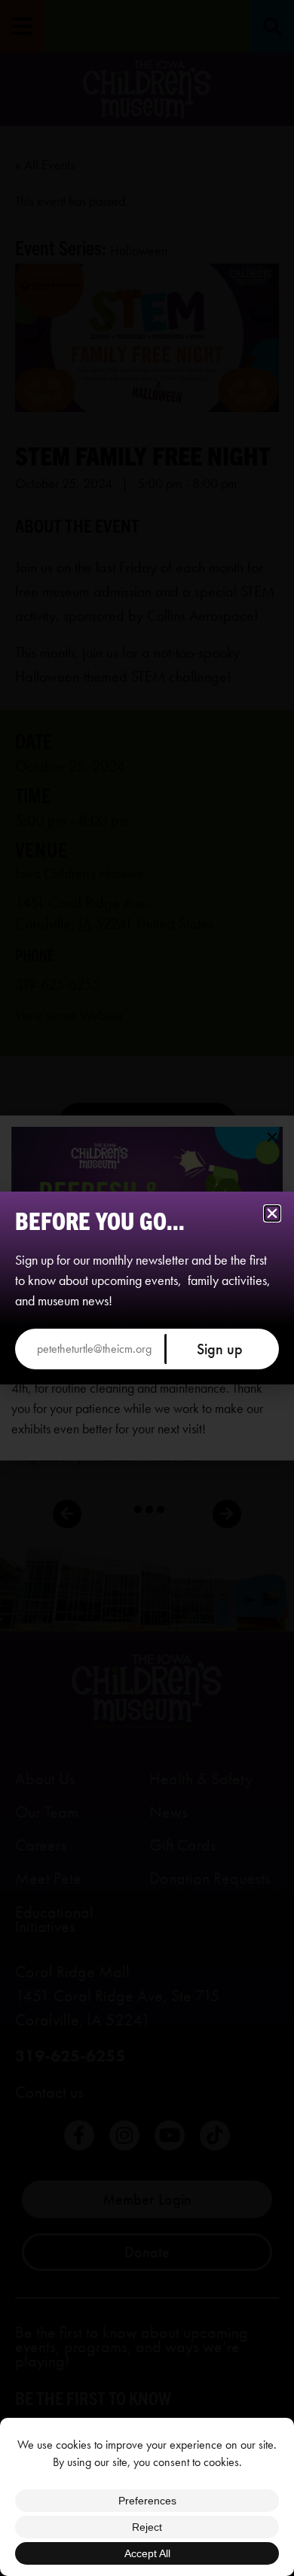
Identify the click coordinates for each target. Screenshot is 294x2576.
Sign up (220, 1349)
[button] (272, 1213)
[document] (147, 1288)
